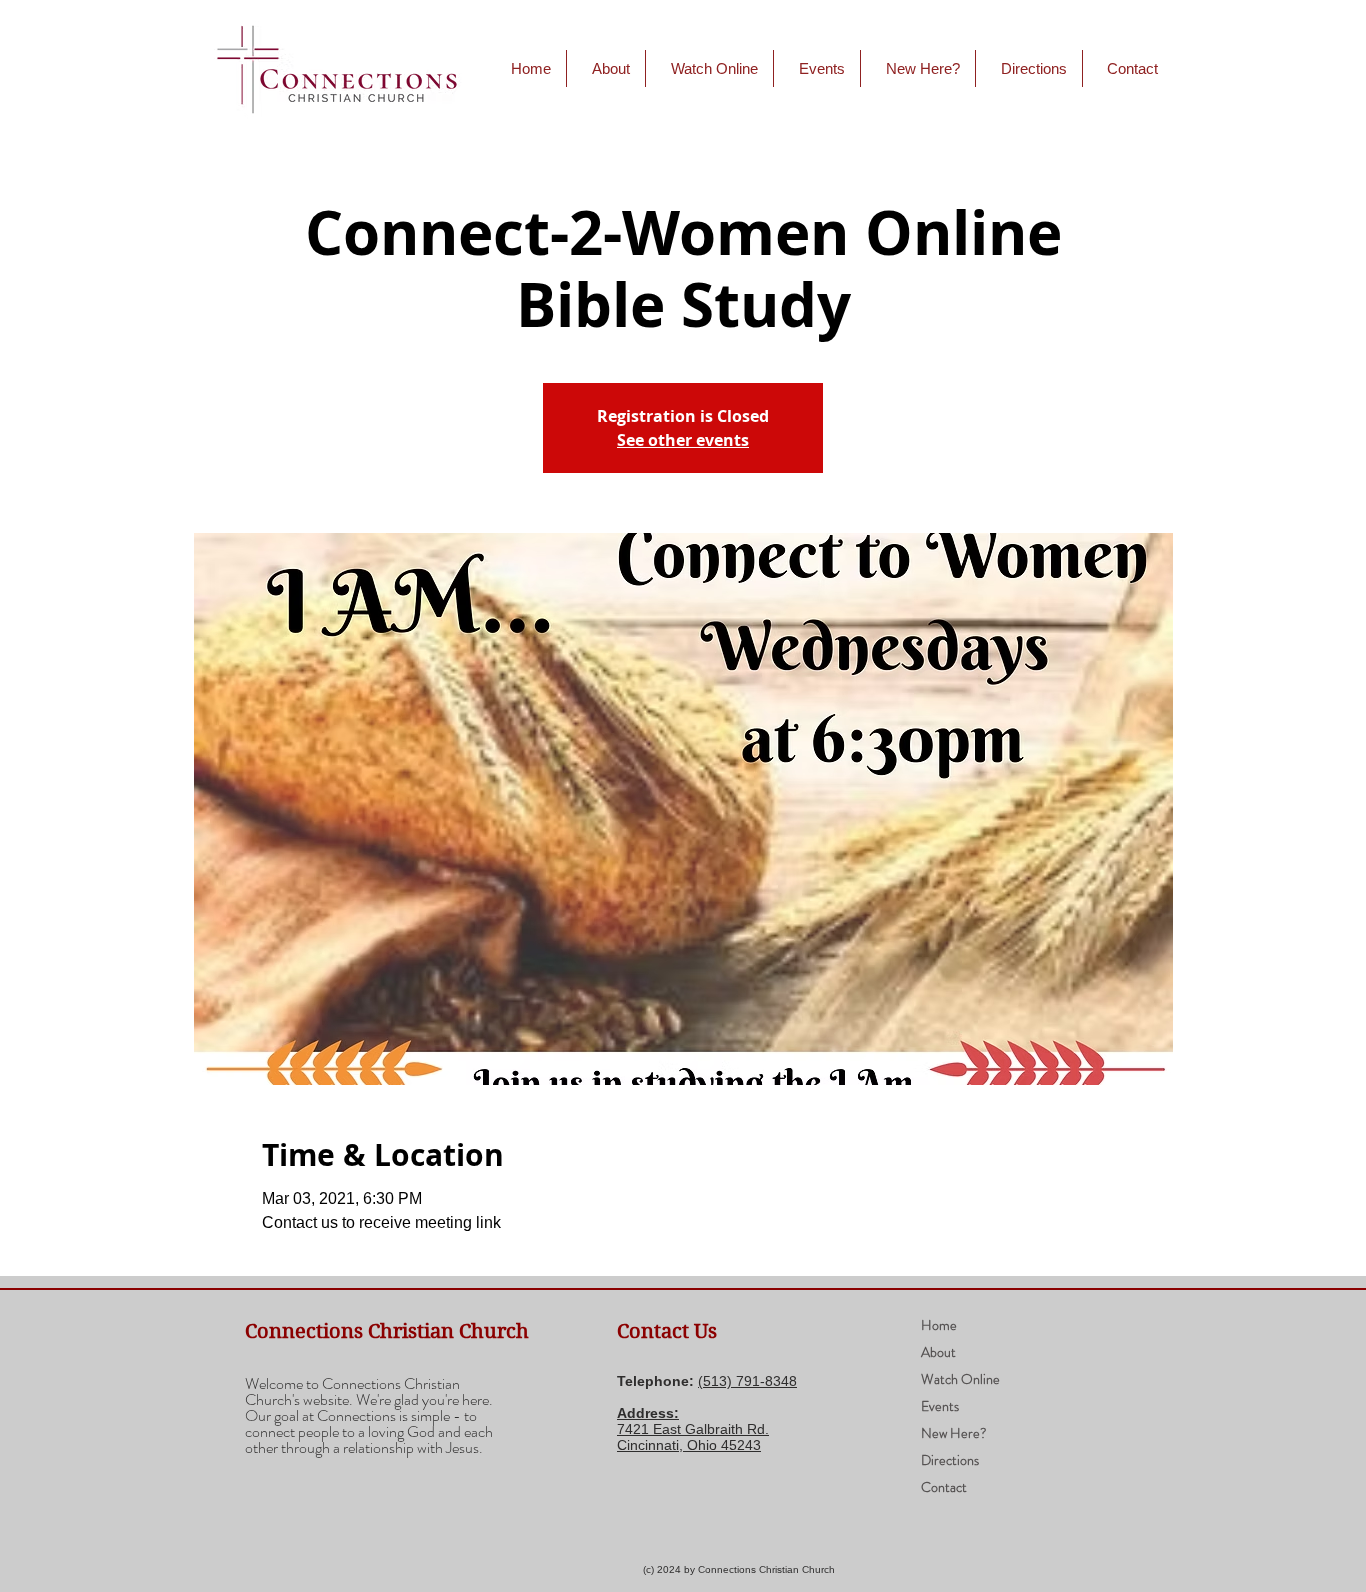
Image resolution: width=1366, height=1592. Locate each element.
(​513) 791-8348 (747, 1381)
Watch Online (960, 1379)
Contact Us (667, 1331)
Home (939, 1325)
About (938, 1352)
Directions (950, 1460)
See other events (683, 440)
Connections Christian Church (387, 1331)
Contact (944, 1487)
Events (940, 1406)
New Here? (954, 1433)
